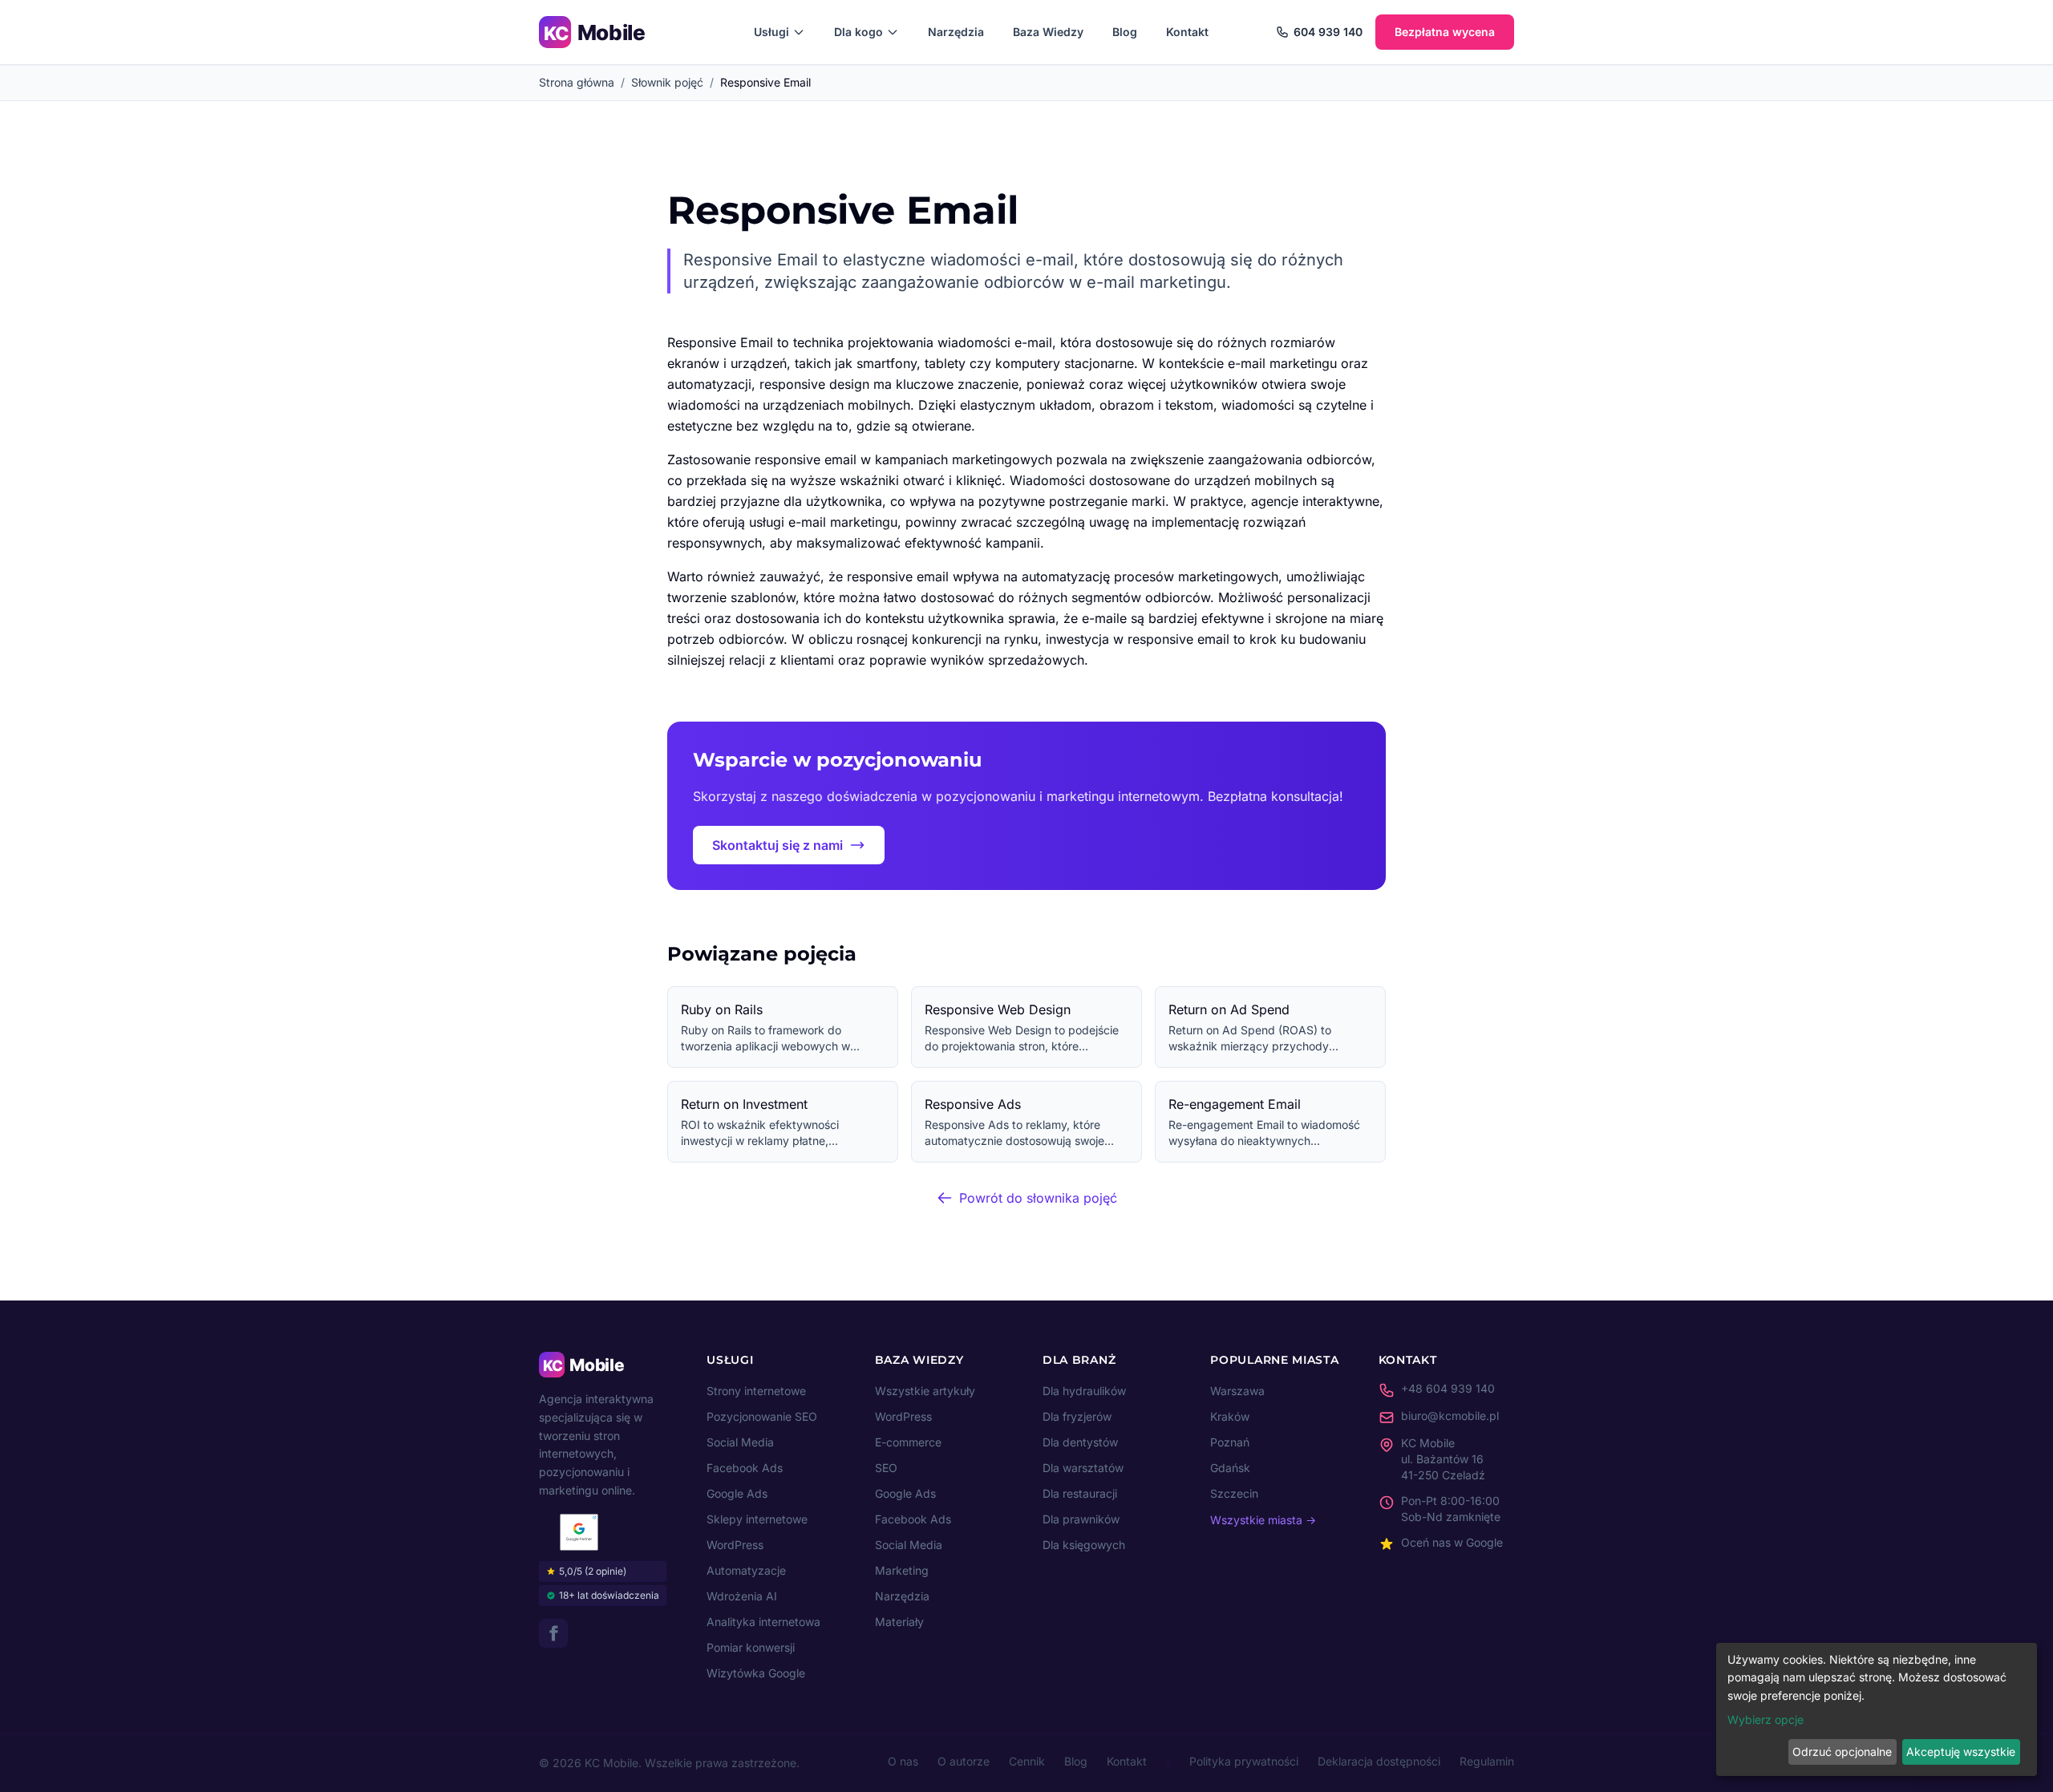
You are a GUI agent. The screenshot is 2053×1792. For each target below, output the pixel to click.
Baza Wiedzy (1048, 32)
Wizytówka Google (756, 1673)
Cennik (1027, 1761)
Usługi (771, 32)
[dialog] (1877, 1709)
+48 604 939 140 (1448, 1388)
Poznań (1230, 1442)
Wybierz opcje (1765, 1719)
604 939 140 (1328, 32)
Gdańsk (1230, 1468)
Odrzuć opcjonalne (1842, 1752)
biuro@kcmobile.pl (1450, 1416)
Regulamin (1487, 1761)
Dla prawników (1081, 1519)
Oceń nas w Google (1452, 1542)
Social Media (740, 1442)
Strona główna (577, 82)
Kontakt (1187, 32)
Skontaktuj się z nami (777, 845)
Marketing (902, 1570)
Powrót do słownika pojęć (1038, 1198)
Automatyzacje (746, 1570)
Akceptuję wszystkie (1961, 1752)
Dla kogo (858, 32)
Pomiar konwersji (751, 1647)
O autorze (964, 1761)
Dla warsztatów (1083, 1468)
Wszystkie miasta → (1263, 1520)
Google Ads (737, 1493)
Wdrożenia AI (742, 1596)
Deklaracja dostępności (1379, 1761)
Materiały (899, 1622)
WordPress (735, 1545)
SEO (886, 1468)
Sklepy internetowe (757, 1519)
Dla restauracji (1080, 1493)
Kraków (1230, 1416)
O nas (903, 1761)
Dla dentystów (1080, 1442)
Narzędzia (956, 32)
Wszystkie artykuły (925, 1391)
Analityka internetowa (763, 1622)
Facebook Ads (745, 1468)
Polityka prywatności (1244, 1761)
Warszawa (1237, 1391)
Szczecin (1234, 1493)
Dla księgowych (1084, 1545)
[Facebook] (553, 1633)
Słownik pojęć (667, 82)
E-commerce (908, 1442)
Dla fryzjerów (1077, 1416)
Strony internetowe (756, 1391)
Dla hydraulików (1084, 1391)
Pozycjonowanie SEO (762, 1416)
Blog (1125, 32)
